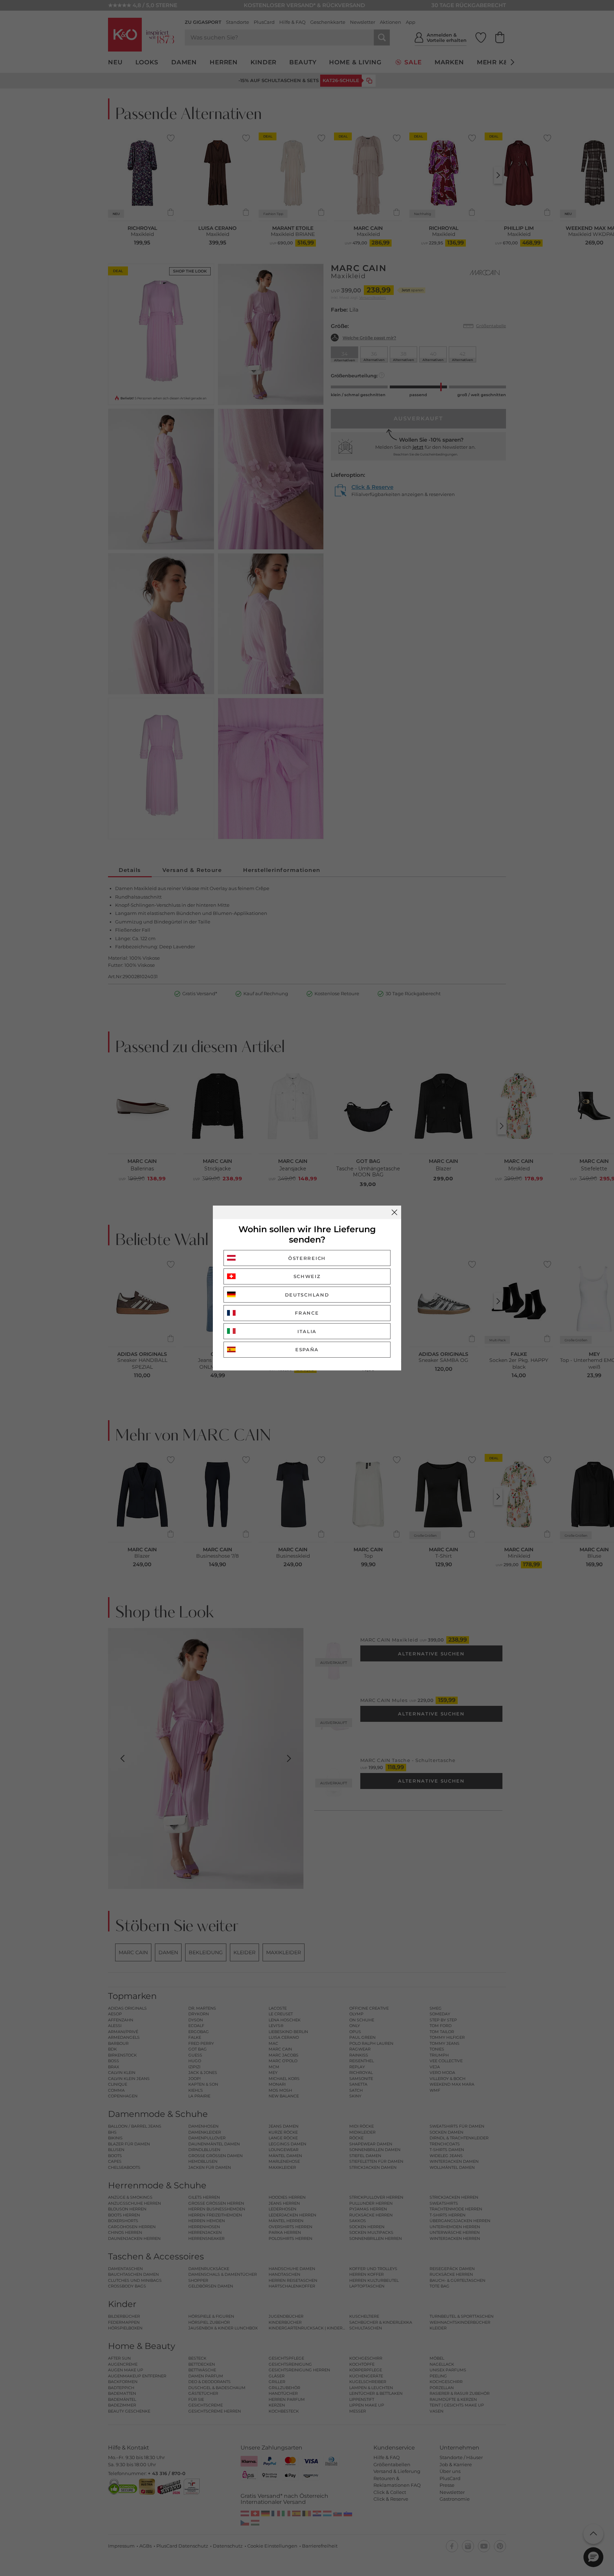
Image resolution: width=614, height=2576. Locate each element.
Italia (307, 1331)
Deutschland (307, 1295)
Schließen (394, 1212)
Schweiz (307, 1276)
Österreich (307, 1258)
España (307, 1349)
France (307, 1313)
